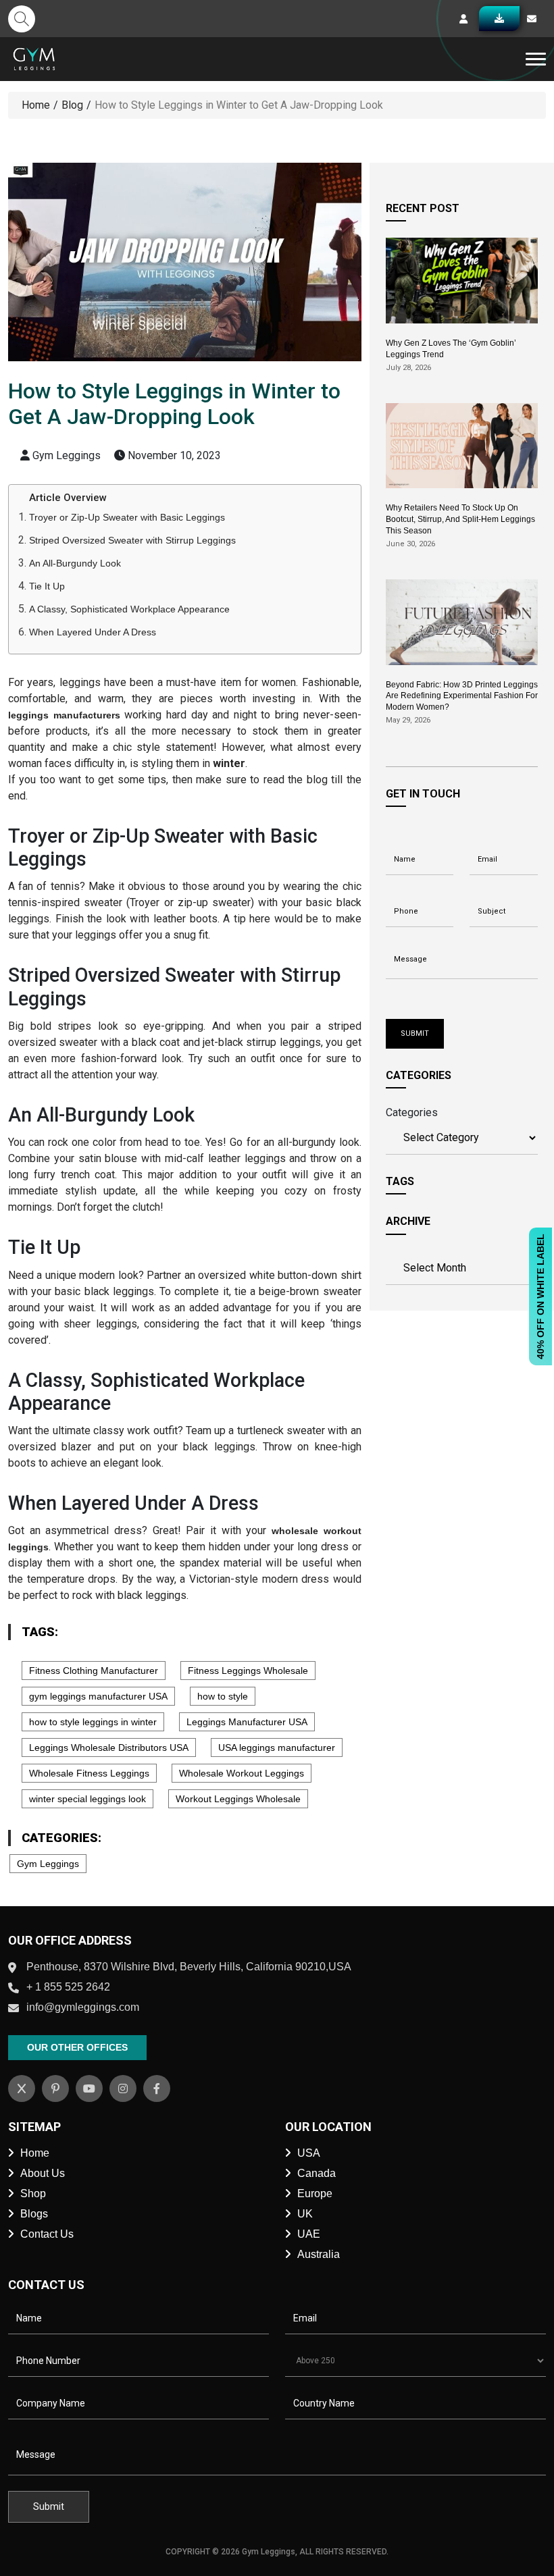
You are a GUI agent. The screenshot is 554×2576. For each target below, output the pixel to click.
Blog (72, 105)
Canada (317, 2173)
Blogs (34, 2214)
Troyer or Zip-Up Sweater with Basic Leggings (127, 517)
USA (309, 2153)
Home (36, 105)
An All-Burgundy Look (75, 563)
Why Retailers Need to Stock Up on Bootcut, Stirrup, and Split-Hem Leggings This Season (460, 519)
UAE (309, 2234)
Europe (315, 2193)
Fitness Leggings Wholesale (248, 1671)
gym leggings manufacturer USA (98, 1696)
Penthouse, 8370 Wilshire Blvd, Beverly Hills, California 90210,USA (189, 1967)
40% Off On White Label (540, 1296)
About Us (43, 2173)
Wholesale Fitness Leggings (89, 1773)
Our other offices (77, 2047)
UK (305, 2214)
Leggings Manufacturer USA (247, 1722)
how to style (223, 1696)
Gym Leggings (48, 1864)
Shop (33, 2193)
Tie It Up (47, 586)
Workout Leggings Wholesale (238, 1799)
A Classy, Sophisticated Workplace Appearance (129, 609)
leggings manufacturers (64, 715)
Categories (412, 1112)
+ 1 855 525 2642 (68, 1987)
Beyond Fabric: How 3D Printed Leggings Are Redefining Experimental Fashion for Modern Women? (462, 696)
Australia (319, 2254)
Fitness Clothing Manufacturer (94, 1671)
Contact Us (47, 2234)
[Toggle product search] (22, 19)
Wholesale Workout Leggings (242, 1773)
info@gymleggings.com (83, 2007)
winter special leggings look (87, 1799)
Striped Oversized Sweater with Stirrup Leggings (132, 540)
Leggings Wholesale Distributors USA (109, 1747)
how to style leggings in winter (93, 1722)
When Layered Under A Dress (93, 632)
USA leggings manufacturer (277, 1747)
